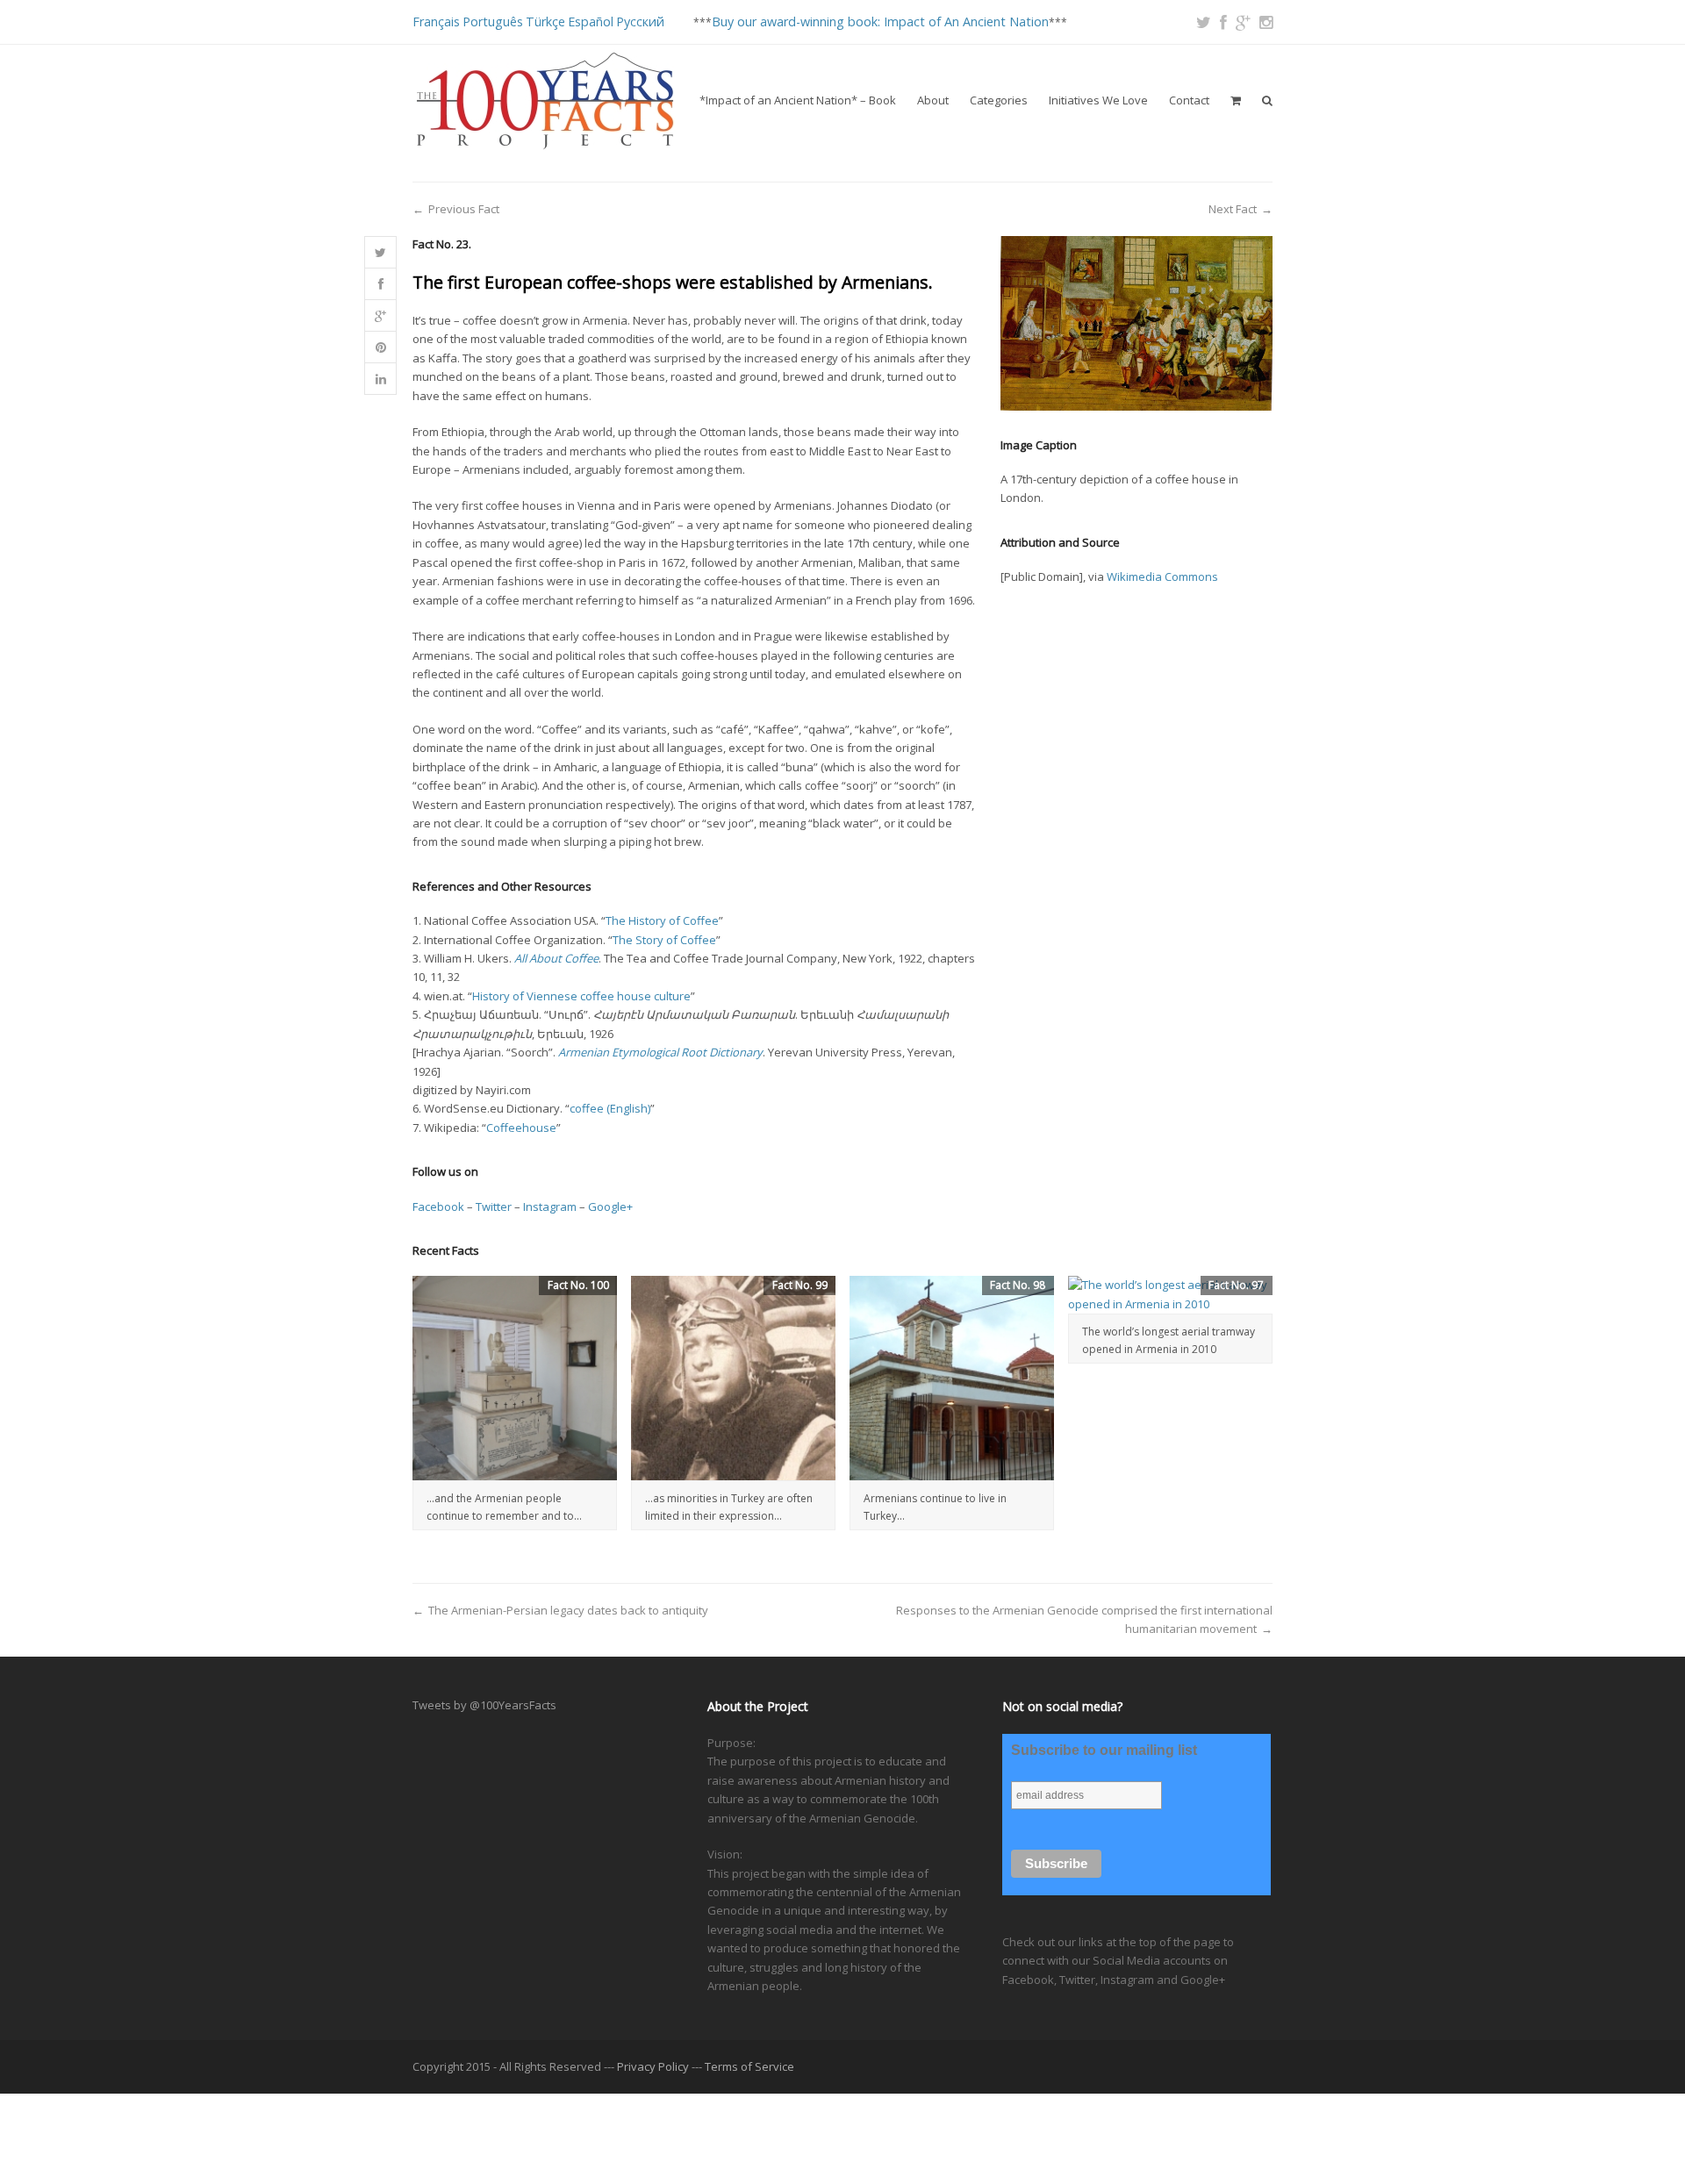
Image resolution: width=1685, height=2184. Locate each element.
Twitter (494, 1207)
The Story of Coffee (664, 940)
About (933, 100)
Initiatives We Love (1098, 100)
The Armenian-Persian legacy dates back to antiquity (568, 1610)
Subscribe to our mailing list (1104, 1750)
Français (436, 21)
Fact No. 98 (1018, 1285)
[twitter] (1204, 22)
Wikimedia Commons (1162, 576)
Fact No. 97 (1236, 1285)
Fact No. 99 (800, 1285)
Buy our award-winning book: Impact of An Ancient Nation (880, 21)
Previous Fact (464, 209)
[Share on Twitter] (380, 253)
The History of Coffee (662, 920)
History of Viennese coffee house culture (581, 996)
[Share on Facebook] (380, 284)
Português (493, 21)
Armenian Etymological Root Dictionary (660, 1052)
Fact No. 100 (578, 1285)
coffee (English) (610, 1108)
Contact (1189, 100)
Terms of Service (749, 2066)
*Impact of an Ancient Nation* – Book (798, 100)
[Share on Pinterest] (380, 347)
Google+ (610, 1207)
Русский (640, 21)
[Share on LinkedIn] (380, 379)
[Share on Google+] (380, 316)
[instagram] (1266, 22)
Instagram (550, 1207)
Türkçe (545, 21)
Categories (999, 100)
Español (591, 21)
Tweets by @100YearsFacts (484, 1705)
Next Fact (1233, 209)
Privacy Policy (653, 2066)
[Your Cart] (1236, 100)
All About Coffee (556, 958)
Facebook (438, 1207)
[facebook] (1223, 22)
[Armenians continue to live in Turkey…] (952, 1378)
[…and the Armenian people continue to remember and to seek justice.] (515, 1378)
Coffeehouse (521, 1128)
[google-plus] (1243, 22)
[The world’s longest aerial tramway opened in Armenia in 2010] (1170, 1295)
